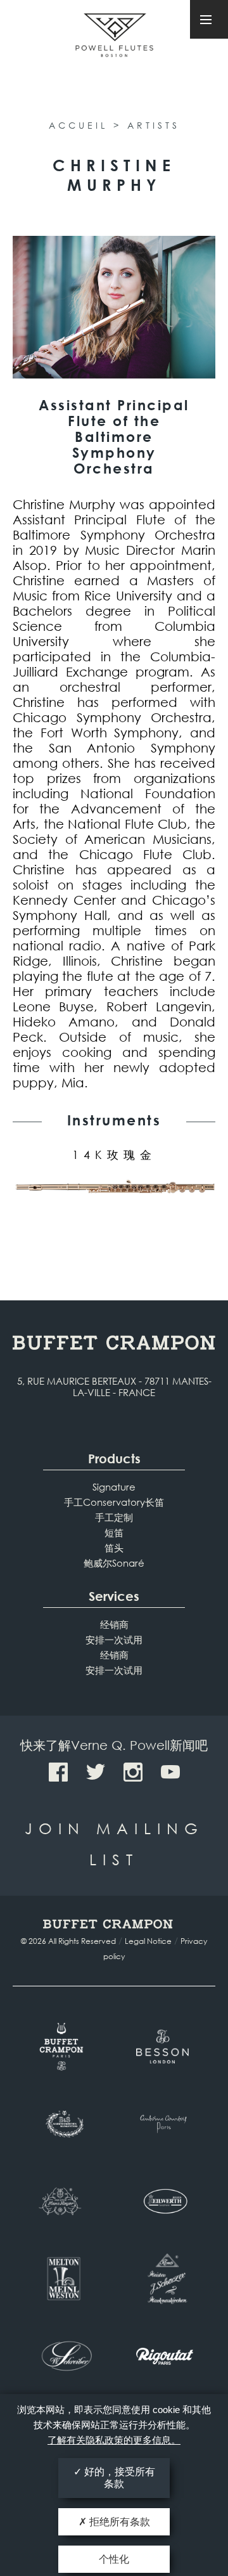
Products (114, 1459)
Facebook (58, 1772)
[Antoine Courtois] (165, 2124)
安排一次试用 (114, 1640)
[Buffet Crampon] (63, 2047)
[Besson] (165, 2047)
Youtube (170, 1772)
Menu (209, 19)
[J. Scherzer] (165, 2279)
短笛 (114, 1532)
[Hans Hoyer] (63, 2201)
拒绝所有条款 (118, 2522)
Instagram (133, 1772)
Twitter (96, 1772)
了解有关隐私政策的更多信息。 (114, 2440)
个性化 (114, 2559)
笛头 (114, 1548)
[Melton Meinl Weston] (63, 2279)
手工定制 (114, 1517)
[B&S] (63, 2124)
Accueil (78, 125)
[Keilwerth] (165, 2201)
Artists (154, 125)
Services (114, 1596)
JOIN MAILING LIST (114, 1843)
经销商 (114, 1624)
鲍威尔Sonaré (114, 1563)
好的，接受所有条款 (118, 2478)
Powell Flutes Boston (114, 50)
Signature (114, 1487)
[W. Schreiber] (63, 2356)
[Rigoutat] (165, 2356)
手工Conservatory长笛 (114, 1502)
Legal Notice (148, 1941)
